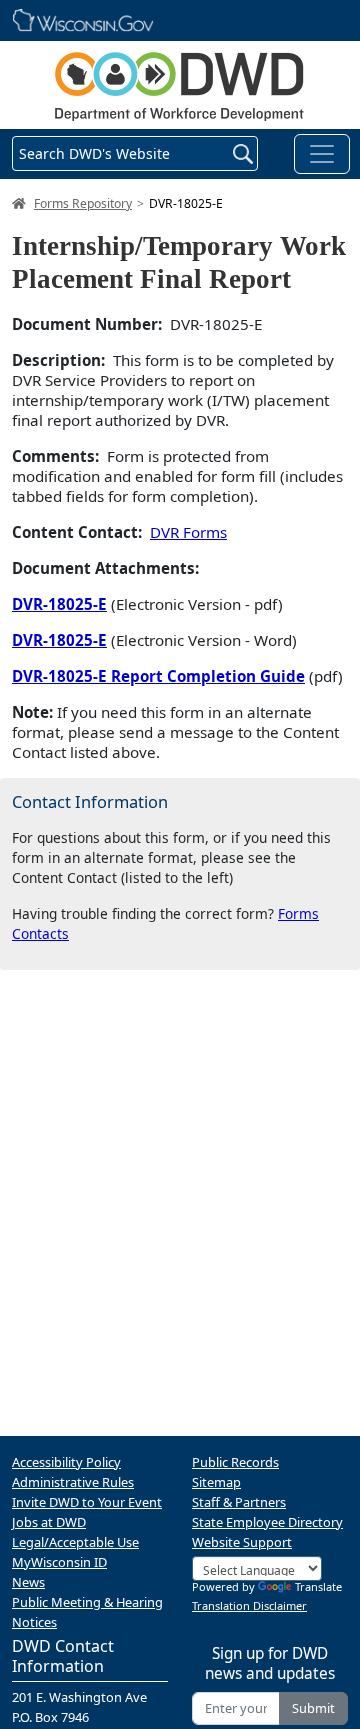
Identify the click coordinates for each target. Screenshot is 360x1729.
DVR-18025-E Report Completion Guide (158, 676)
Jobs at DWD (49, 1522)
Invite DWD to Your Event (87, 1502)
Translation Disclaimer (249, 1605)
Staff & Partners (239, 1502)
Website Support (242, 1542)
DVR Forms (188, 532)
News (28, 1582)
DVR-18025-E (59, 604)
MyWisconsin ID (59, 1562)
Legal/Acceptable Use (75, 1542)
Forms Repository (83, 203)
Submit (313, 1708)
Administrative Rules (73, 1482)
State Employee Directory (267, 1522)
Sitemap (216, 1482)
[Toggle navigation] (322, 154)
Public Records (235, 1462)
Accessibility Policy (66, 1462)
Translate (318, 1586)
